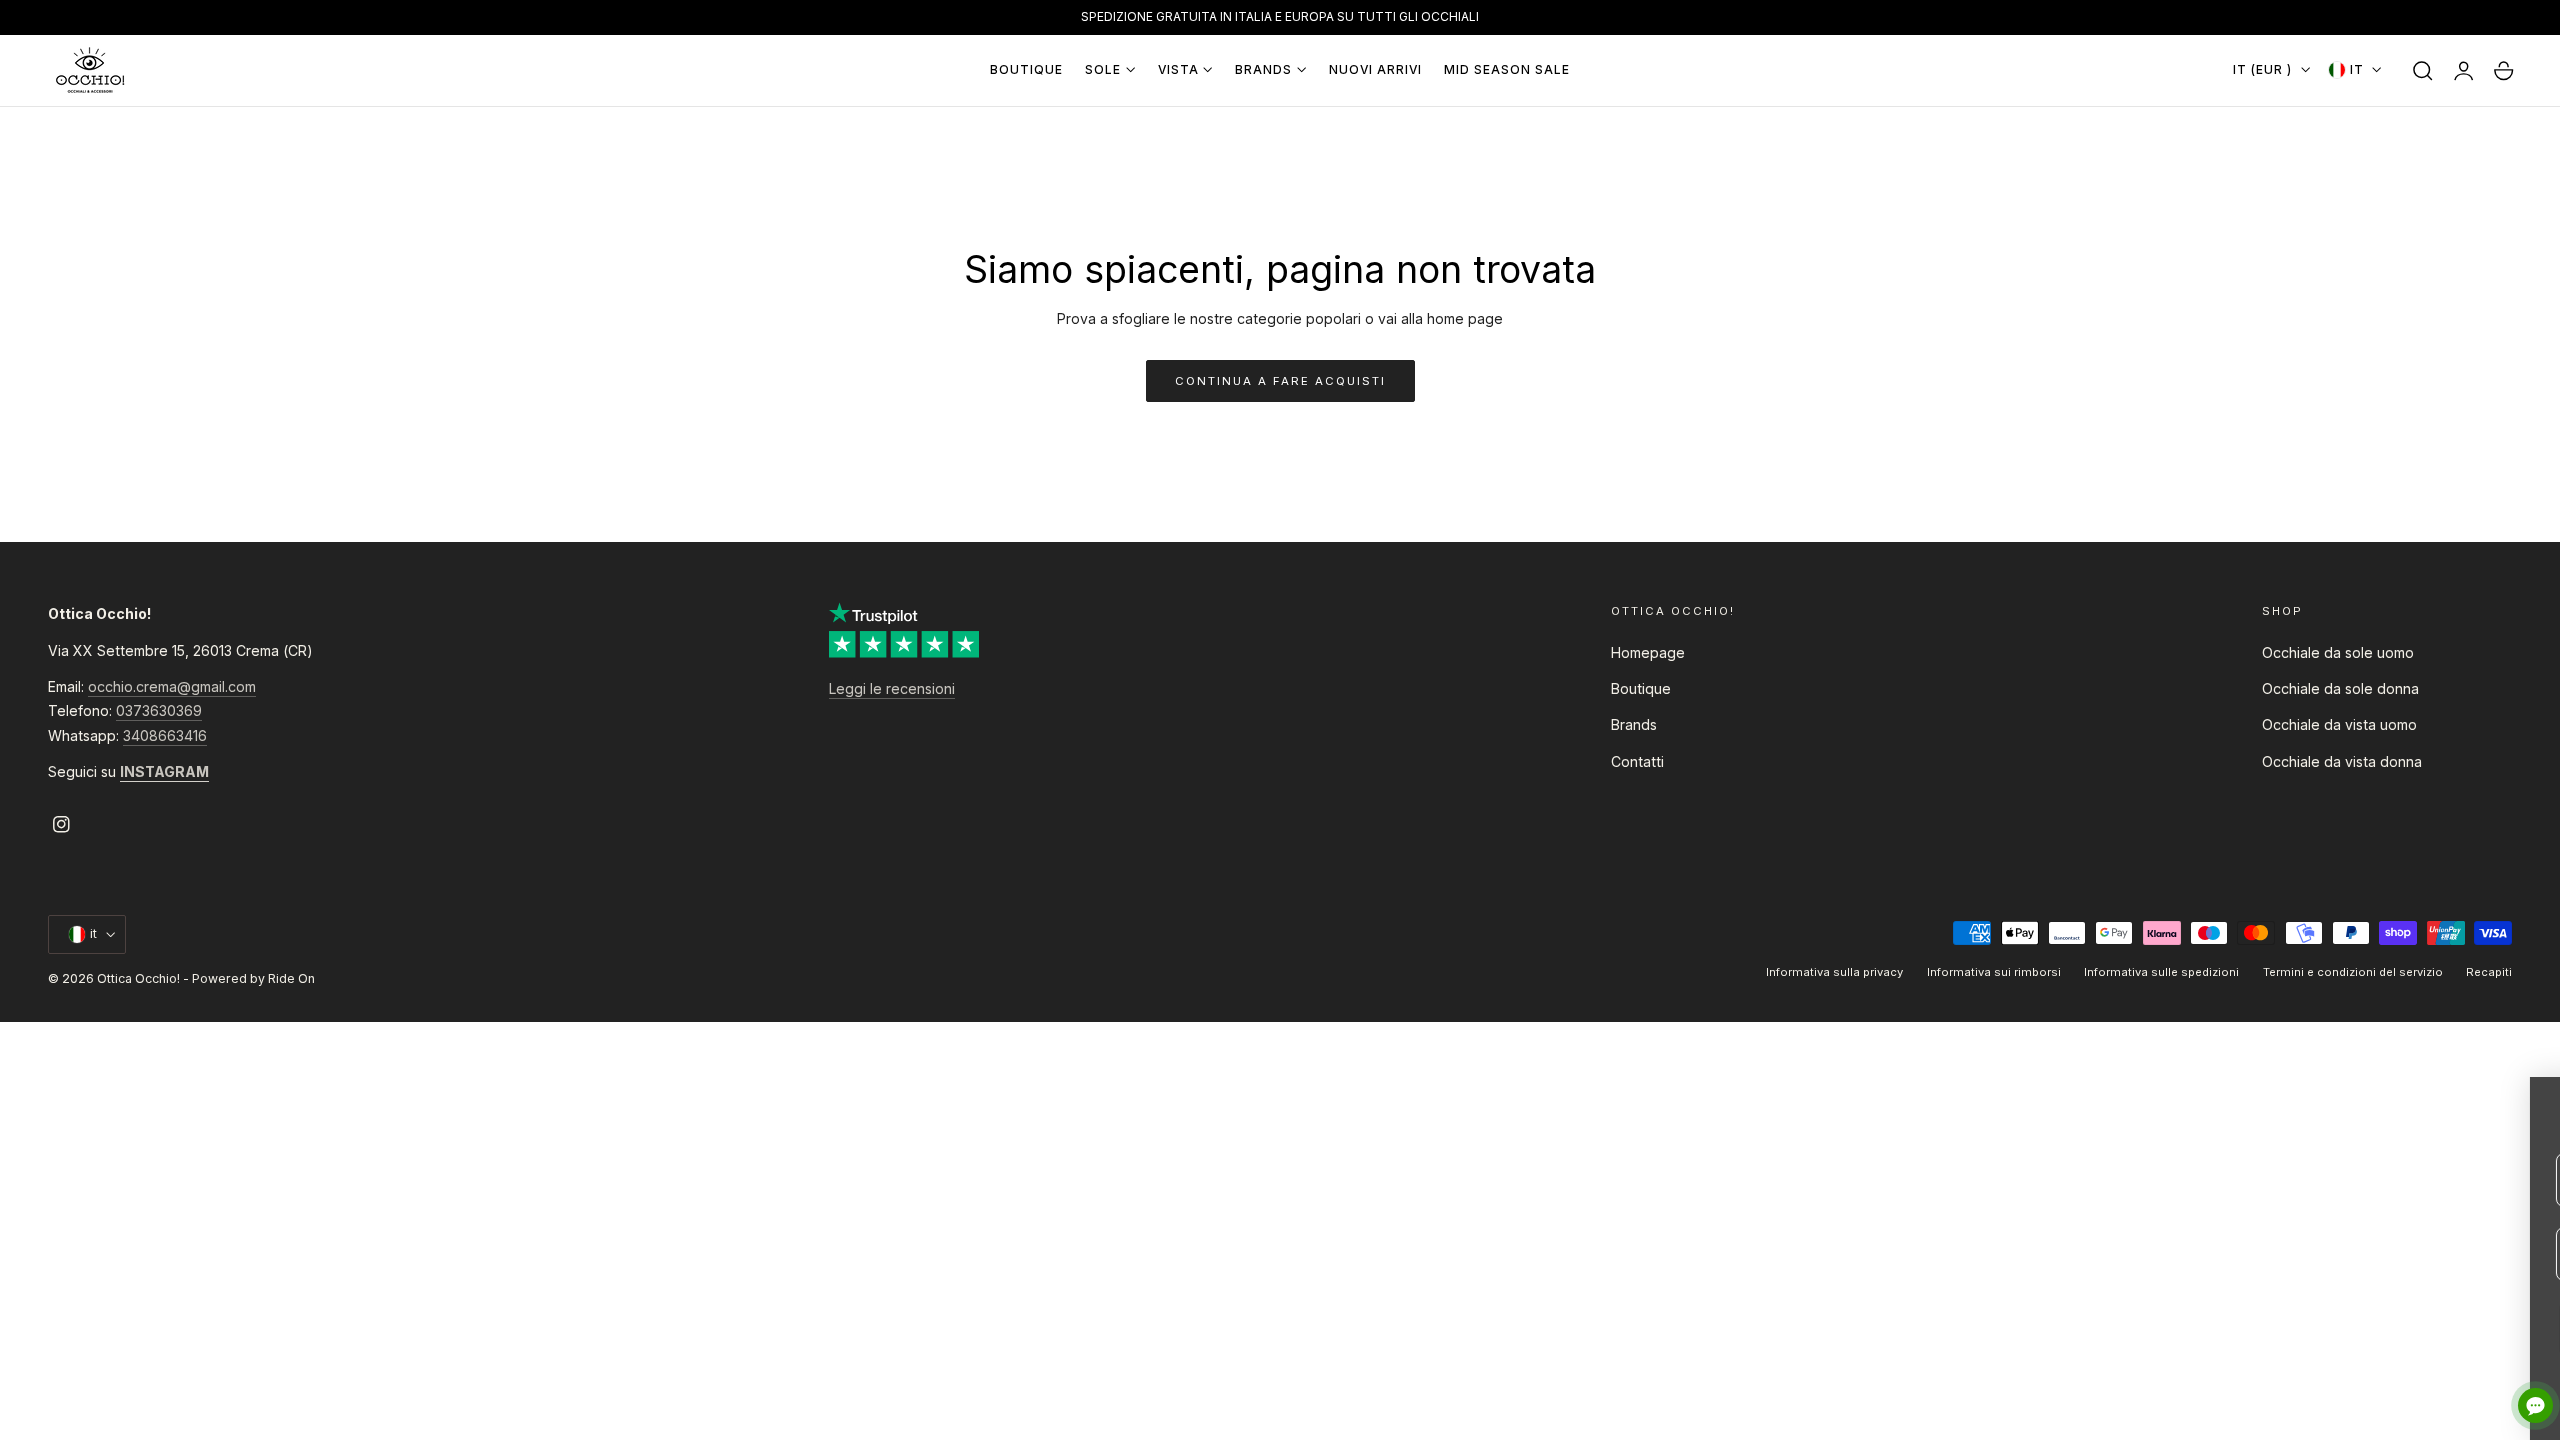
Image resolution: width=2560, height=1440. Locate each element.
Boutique (1641, 688)
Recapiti (2489, 972)
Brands (1634, 724)
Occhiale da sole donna (2340, 688)
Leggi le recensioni (892, 688)
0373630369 (159, 710)
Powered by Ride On (253, 978)
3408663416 (165, 735)
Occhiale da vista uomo (2339, 724)
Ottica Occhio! (138, 978)
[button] (2423, 70)
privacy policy (2475, 1401)
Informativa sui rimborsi (1994, 972)
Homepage (1648, 652)
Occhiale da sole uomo (2338, 652)
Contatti (1637, 760)
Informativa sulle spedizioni (2161, 972)
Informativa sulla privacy (1834, 972)
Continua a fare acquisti (1280, 381)
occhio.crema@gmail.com (172, 686)
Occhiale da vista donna (2342, 760)
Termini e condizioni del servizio (2353, 972)
